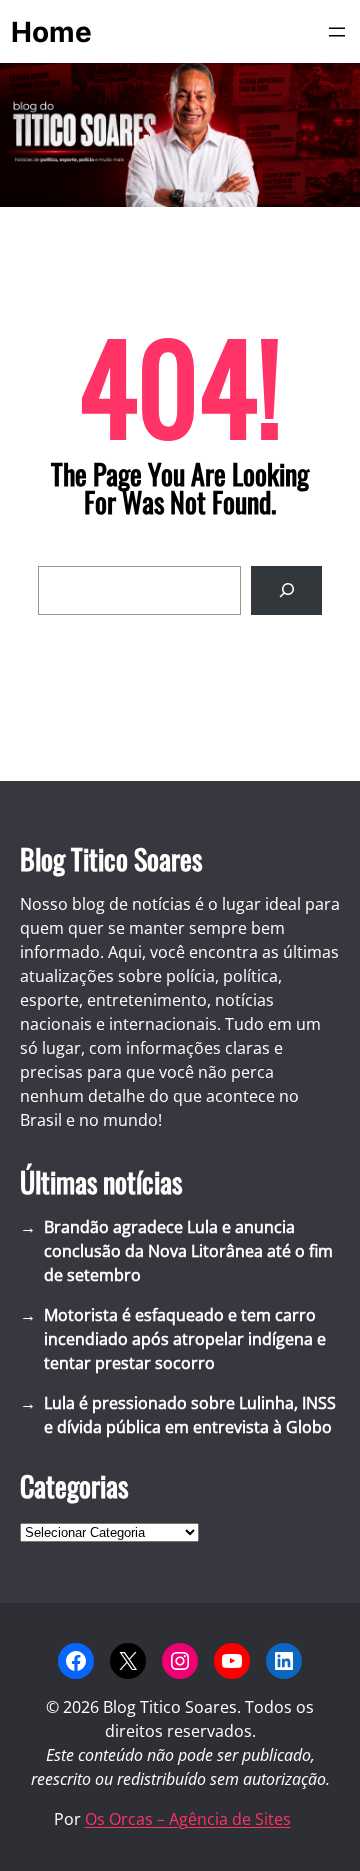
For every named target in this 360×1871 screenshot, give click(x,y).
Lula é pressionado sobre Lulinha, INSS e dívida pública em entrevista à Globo (190, 1415)
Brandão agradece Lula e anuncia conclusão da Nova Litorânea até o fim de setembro (188, 1251)
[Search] (286, 590)
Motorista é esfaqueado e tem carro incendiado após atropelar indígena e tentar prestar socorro (185, 1339)
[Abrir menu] (337, 32)
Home (51, 32)
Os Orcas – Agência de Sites (188, 1819)
